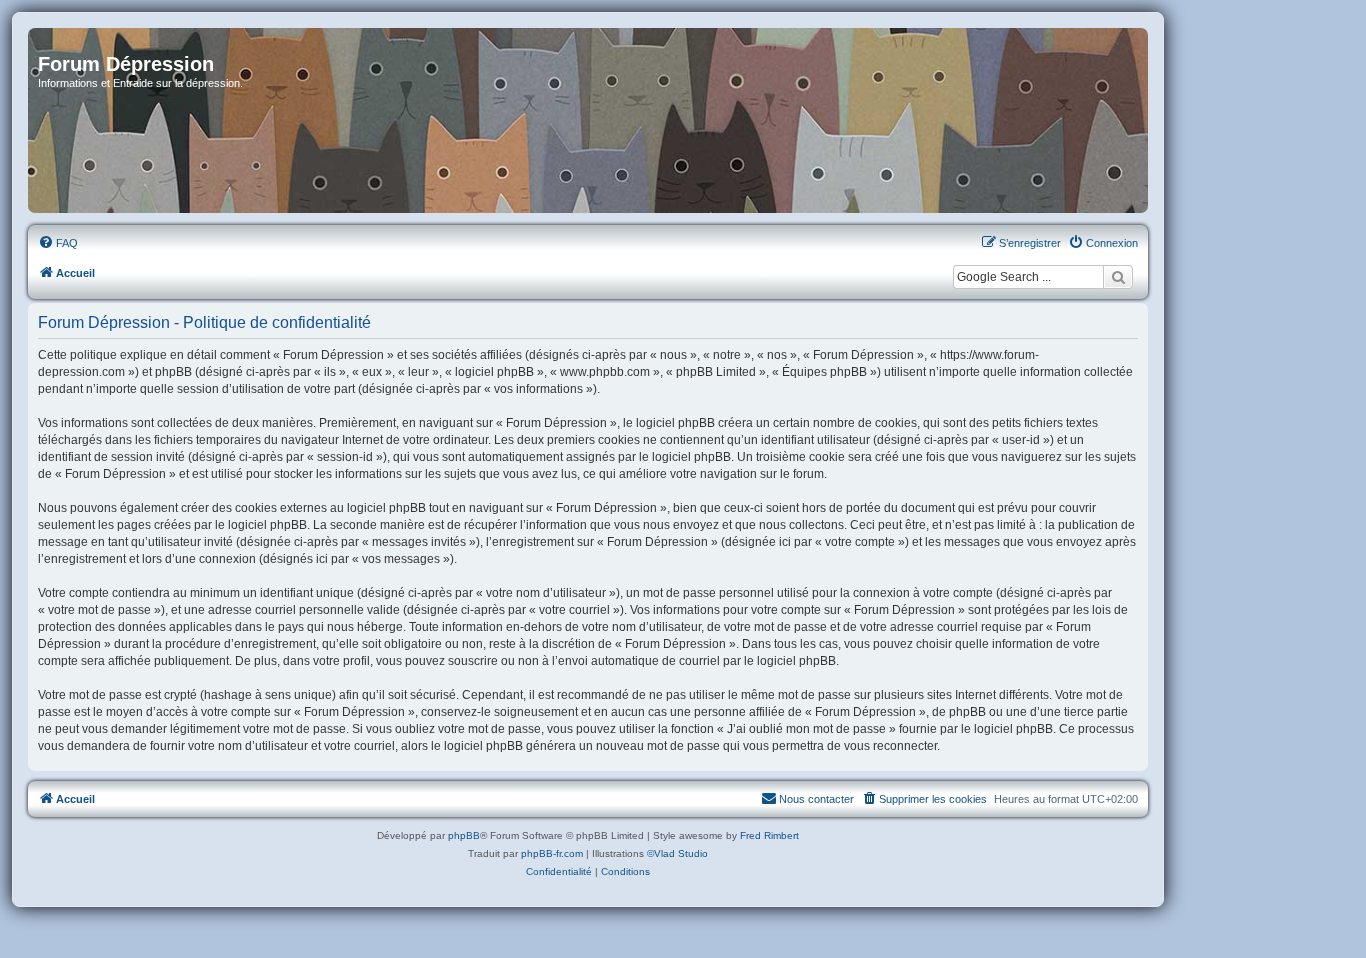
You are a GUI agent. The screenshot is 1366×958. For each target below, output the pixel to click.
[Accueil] (588, 120)
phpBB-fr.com (552, 853)
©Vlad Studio (677, 853)
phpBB (464, 835)
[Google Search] (1118, 277)
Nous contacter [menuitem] (816, 799)
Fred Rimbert (769, 835)
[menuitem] (58, 243)
